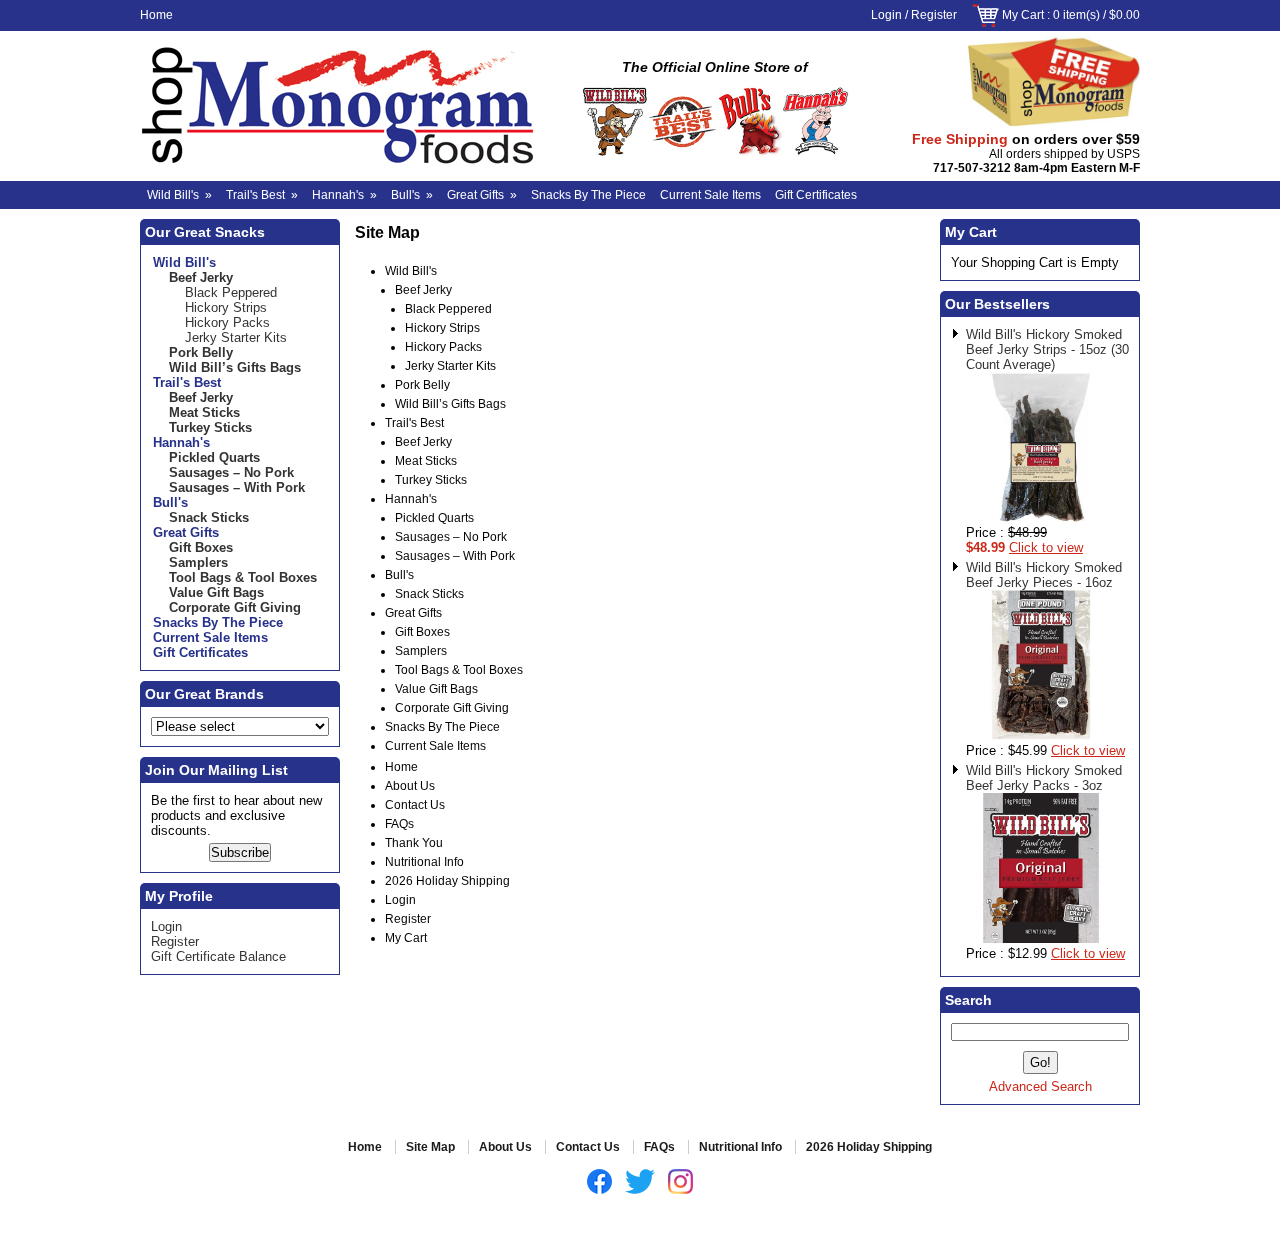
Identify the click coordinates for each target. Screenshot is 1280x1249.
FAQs (399, 824)
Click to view (1046, 547)
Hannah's (344, 195)
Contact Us (415, 805)
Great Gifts (482, 195)
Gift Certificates (816, 195)
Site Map (430, 1147)
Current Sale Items (710, 195)
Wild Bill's (179, 195)
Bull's (412, 195)
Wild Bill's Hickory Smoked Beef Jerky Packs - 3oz (1044, 778)
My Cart (1023, 15)
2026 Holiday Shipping (447, 881)
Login (886, 15)
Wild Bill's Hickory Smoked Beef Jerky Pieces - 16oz (1044, 575)
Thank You (414, 843)
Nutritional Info (424, 862)
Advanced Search (1040, 1086)
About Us (410, 786)
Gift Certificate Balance (218, 956)
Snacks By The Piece (588, 195)
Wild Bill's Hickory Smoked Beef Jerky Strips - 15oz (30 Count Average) (1047, 349)
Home (156, 15)
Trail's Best (262, 195)
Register (934, 15)
